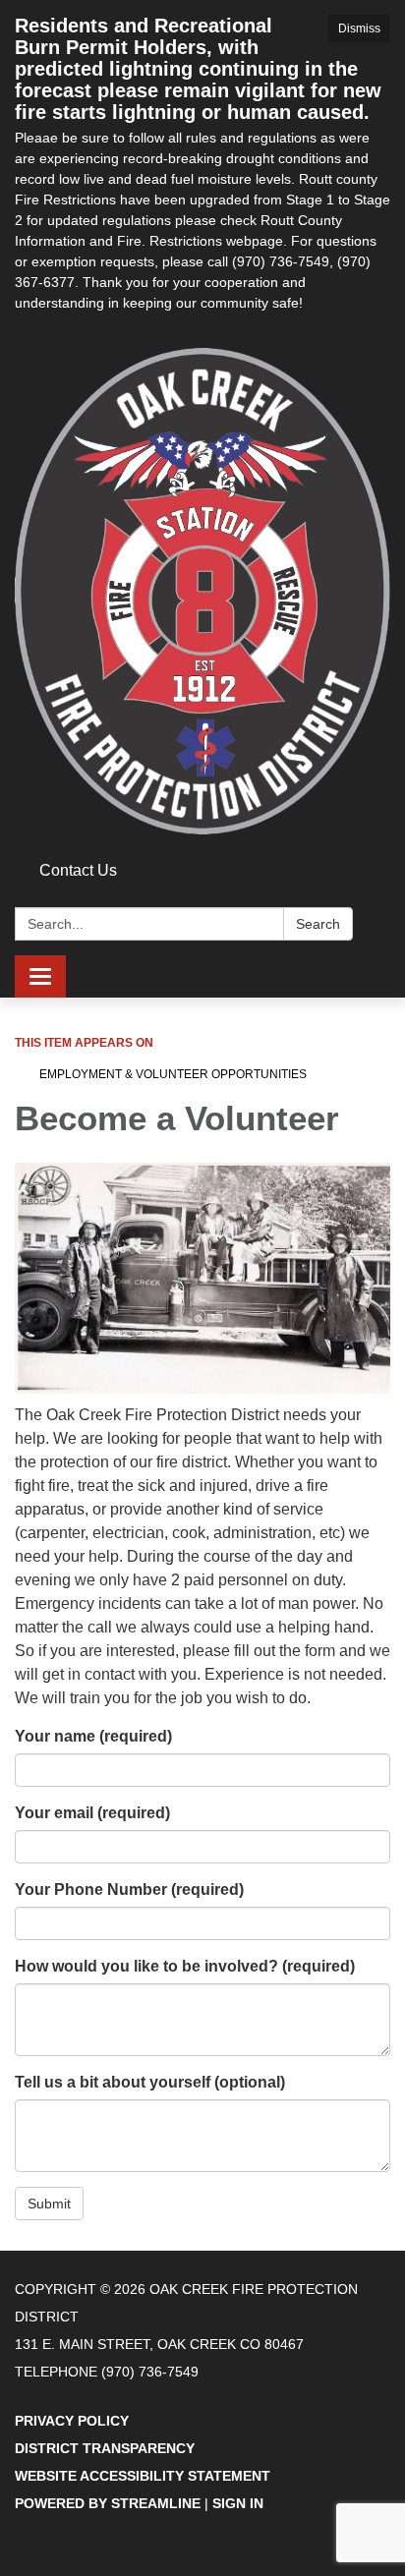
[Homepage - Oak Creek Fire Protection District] (202, 591)
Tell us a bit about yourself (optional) (150, 2082)
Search (318, 924)
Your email (92, 1813)
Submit (49, 2204)
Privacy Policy (72, 2421)
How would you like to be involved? (185, 1966)
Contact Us (78, 870)
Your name (93, 1736)
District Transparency (105, 2448)
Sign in (238, 2503)
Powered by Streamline (108, 2503)
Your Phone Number (129, 1889)
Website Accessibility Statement (143, 2476)
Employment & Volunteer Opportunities (173, 1074)
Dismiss (359, 29)
